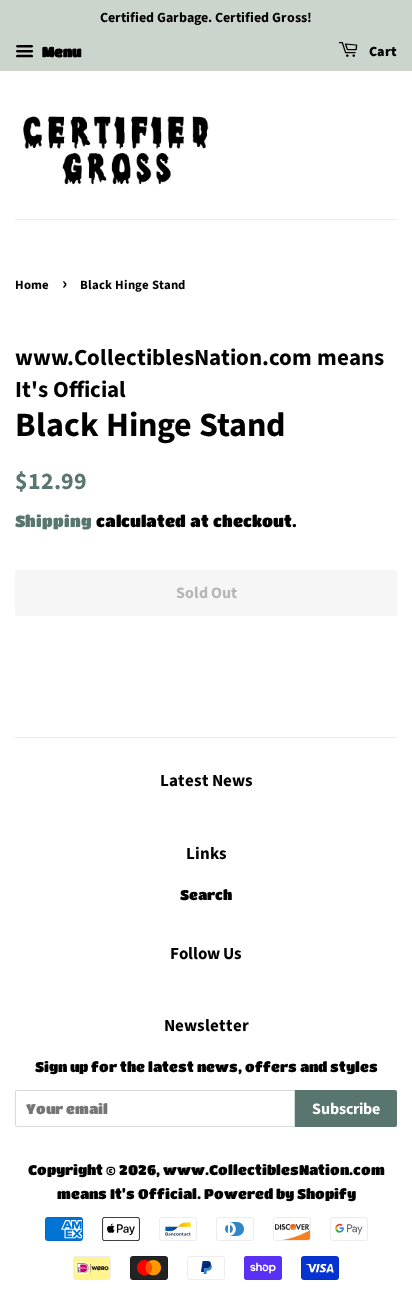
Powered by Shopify (280, 1193)
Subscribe (346, 1109)
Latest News (206, 781)
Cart (381, 52)
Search (206, 894)
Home (32, 285)
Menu (60, 51)
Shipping (53, 520)
